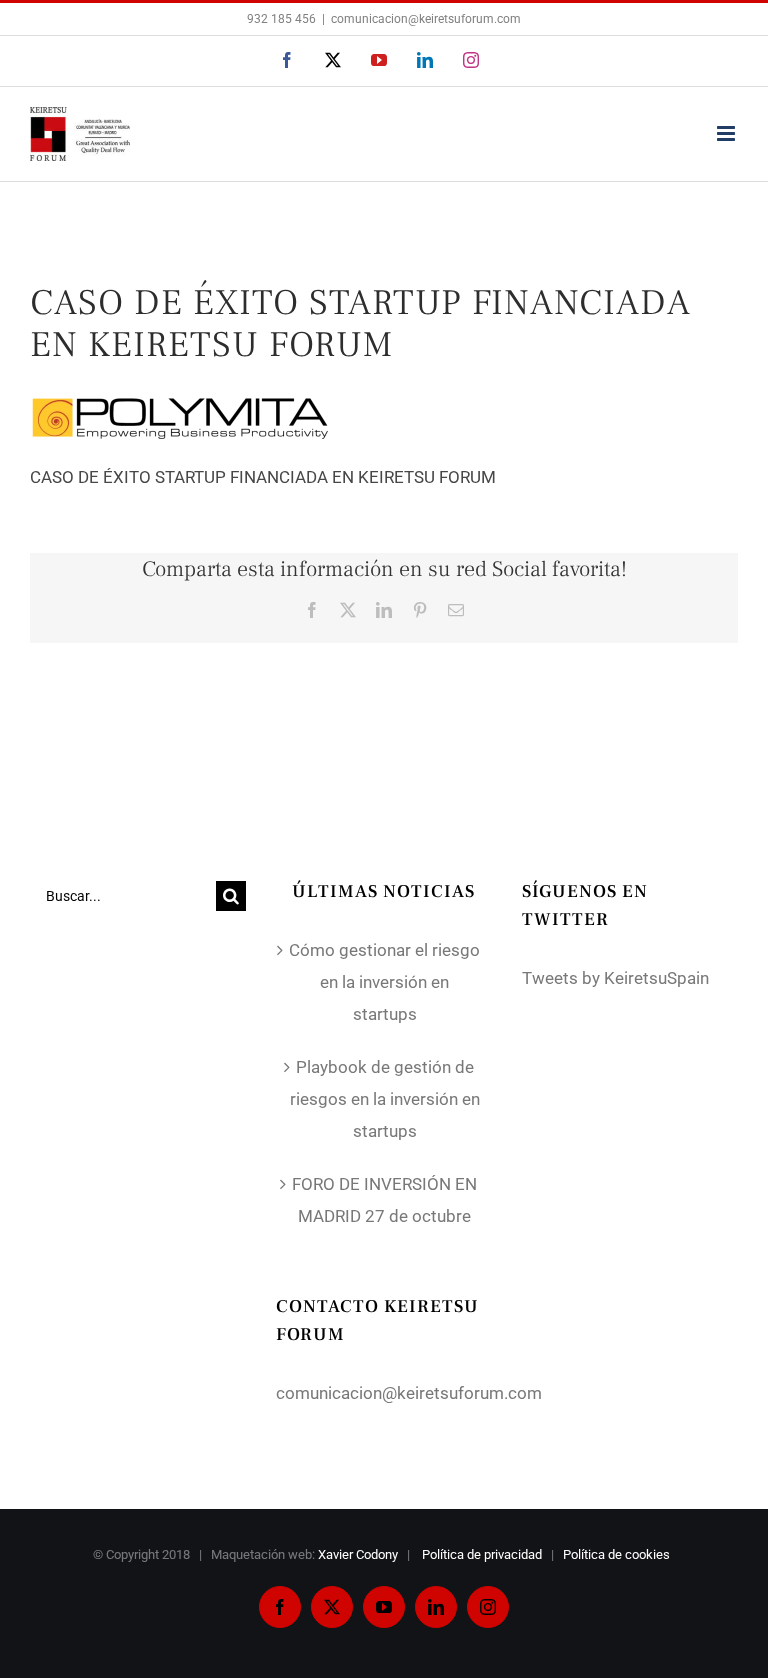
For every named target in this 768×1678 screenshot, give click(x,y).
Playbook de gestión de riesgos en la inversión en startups (385, 1099)
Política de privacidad (483, 1554)
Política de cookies (618, 1554)
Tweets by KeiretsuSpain (615, 978)
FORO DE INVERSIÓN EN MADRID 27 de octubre (384, 1200)
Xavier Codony (358, 1554)
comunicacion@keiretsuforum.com (426, 19)
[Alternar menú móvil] (727, 133)
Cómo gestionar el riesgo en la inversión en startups (384, 982)
